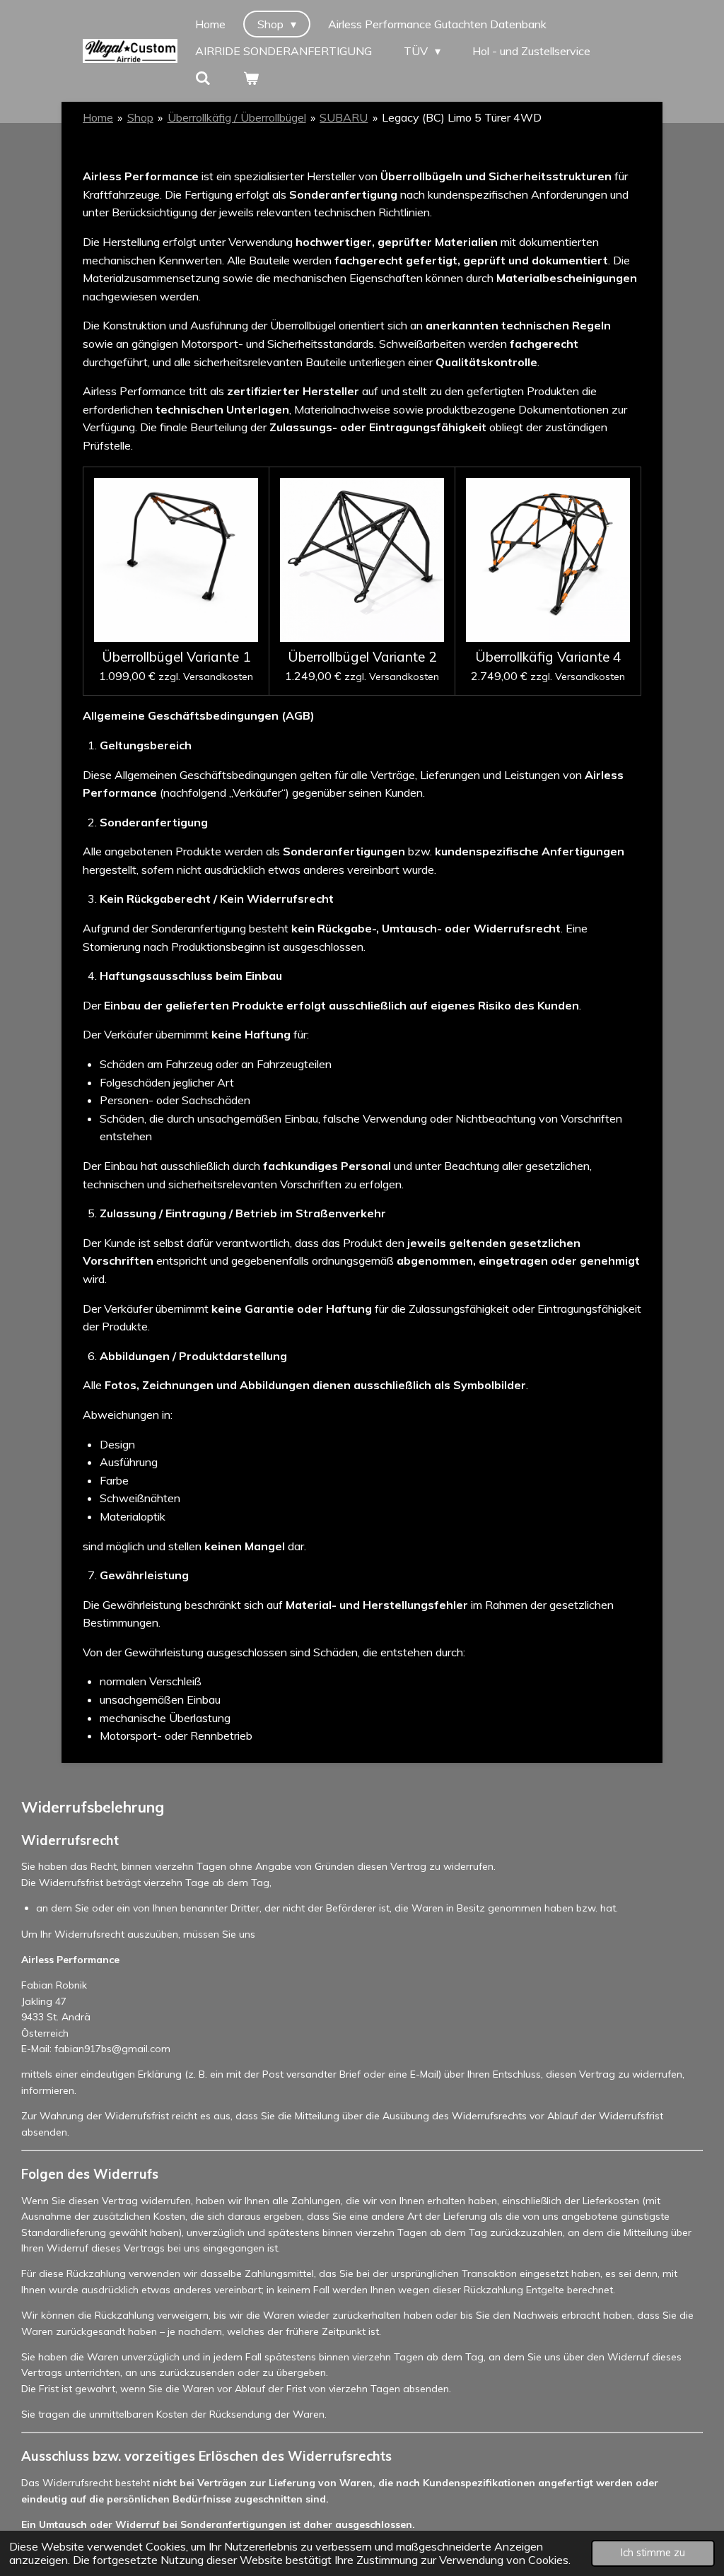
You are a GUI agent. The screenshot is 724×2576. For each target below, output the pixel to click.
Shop (140, 117)
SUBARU (344, 117)
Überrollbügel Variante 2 (362, 657)
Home (98, 117)
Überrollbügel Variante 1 (176, 657)
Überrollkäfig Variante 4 (548, 657)
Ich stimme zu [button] (653, 2553)
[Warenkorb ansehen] (250, 78)
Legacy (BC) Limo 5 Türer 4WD (462, 117)
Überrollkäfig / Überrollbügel (237, 117)
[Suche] (203, 78)
